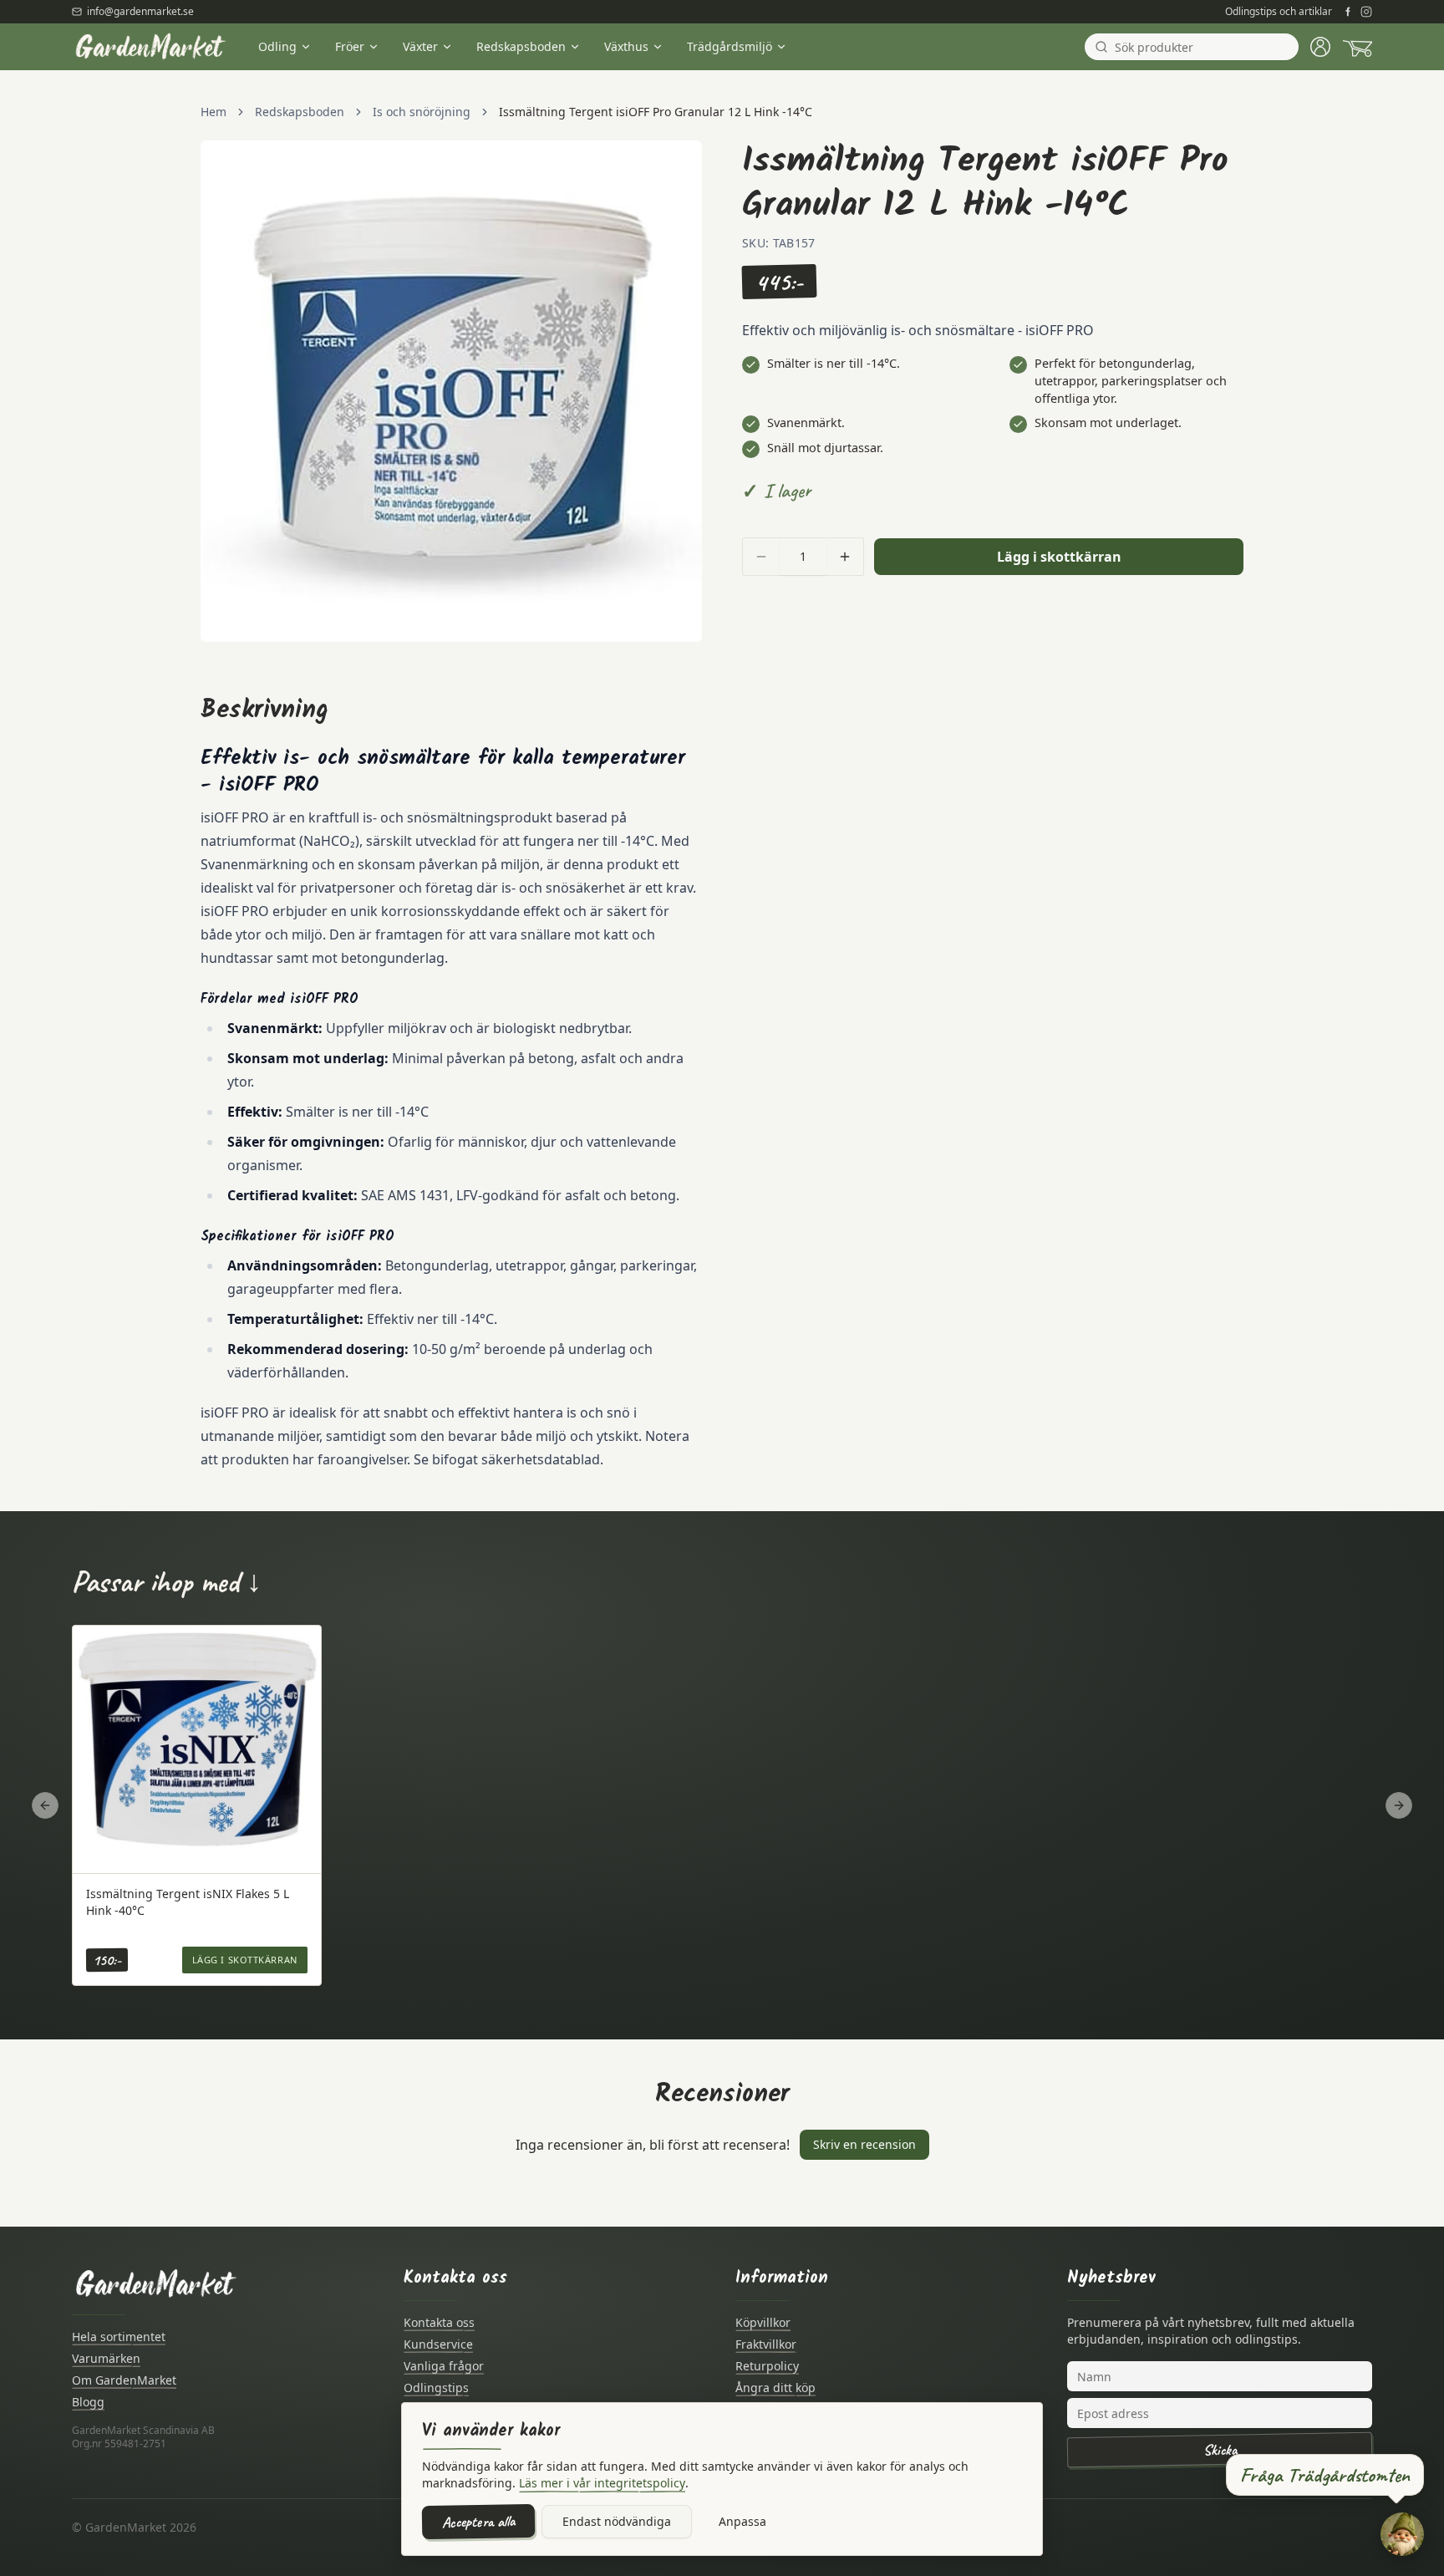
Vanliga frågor (444, 2366)
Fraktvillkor (766, 2344)
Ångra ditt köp (775, 2388)
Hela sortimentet (119, 2337)
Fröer (350, 46)
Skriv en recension (864, 2144)
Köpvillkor (763, 2322)
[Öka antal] (845, 557)
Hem (214, 112)
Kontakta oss (439, 2322)
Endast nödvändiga (617, 2521)
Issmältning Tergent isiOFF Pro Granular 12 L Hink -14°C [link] (656, 112)
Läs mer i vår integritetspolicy (602, 2483)
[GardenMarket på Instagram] (1366, 12)
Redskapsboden (521, 46)
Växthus (626, 46)
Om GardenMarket (124, 2380)
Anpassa (742, 2521)
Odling (277, 46)
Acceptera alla (478, 2522)
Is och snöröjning (422, 112)
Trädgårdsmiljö (730, 46)
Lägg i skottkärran (1059, 557)
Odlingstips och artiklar (1279, 12)
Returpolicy (767, 2366)
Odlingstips (436, 2388)
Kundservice (438, 2344)
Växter (420, 46)
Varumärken (106, 2358)
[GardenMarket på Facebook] (1348, 12)
